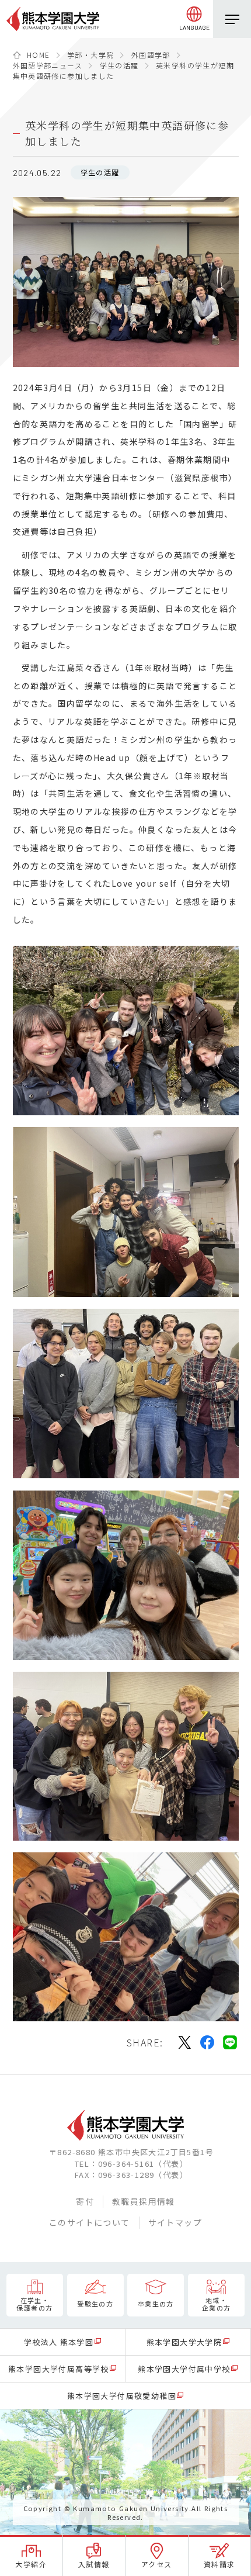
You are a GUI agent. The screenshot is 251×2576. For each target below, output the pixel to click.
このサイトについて (90, 2222)
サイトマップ (175, 2222)
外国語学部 (151, 55)
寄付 (85, 2201)
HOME (39, 55)
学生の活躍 (119, 65)
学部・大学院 (90, 55)
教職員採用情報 (144, 2201)
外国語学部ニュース (48, 65)
